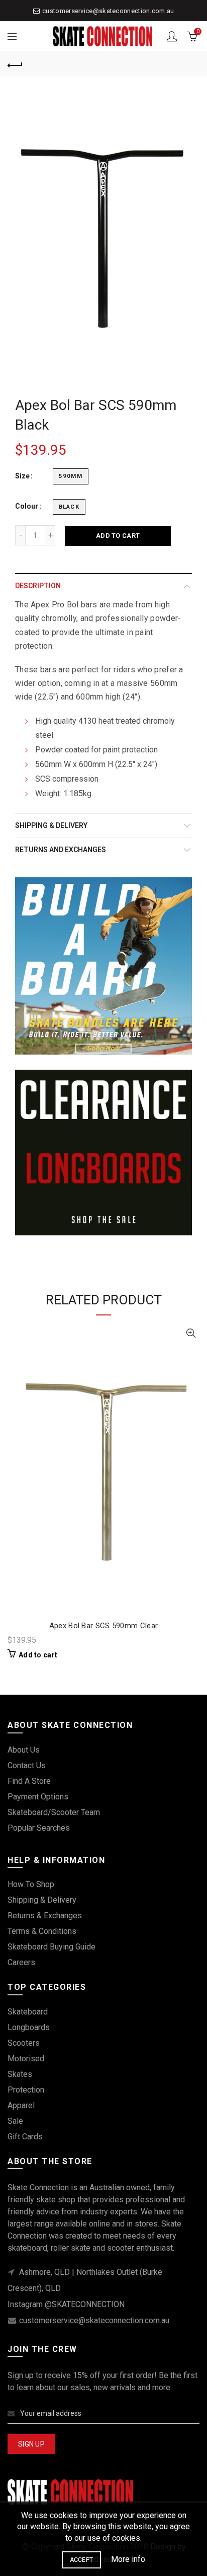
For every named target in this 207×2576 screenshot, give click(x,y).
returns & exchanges (45, 1916)
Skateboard (28, 2012)
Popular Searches (39, 1828)
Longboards (29, 2027)
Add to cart (118, 536)
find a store (29, 1781)
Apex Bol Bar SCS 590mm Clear (103, 1626)
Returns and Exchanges (61, 850)
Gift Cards (25, 2137)
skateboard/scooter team (54, 1812)
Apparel (21, 2105)
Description (38, 586)
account (172, 36)
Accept (82, 2560)
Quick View (191, 1333)
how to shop (31, 1884)
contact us (27, 1765)
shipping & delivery (42, 1900)
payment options (38, 1797)
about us (24, 1750)
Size (22, 476)
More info (128, 2559)
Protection (26, 2090)
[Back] (15, 64)
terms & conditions (42, 1931)
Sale (15, 2121)
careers (21, 1962)
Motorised (26, 2059)
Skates (20, 2074)
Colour (27, 506)
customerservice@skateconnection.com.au (108, 11)
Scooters (24, 2043)
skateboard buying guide (51, 1947)
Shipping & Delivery (51, 825)
